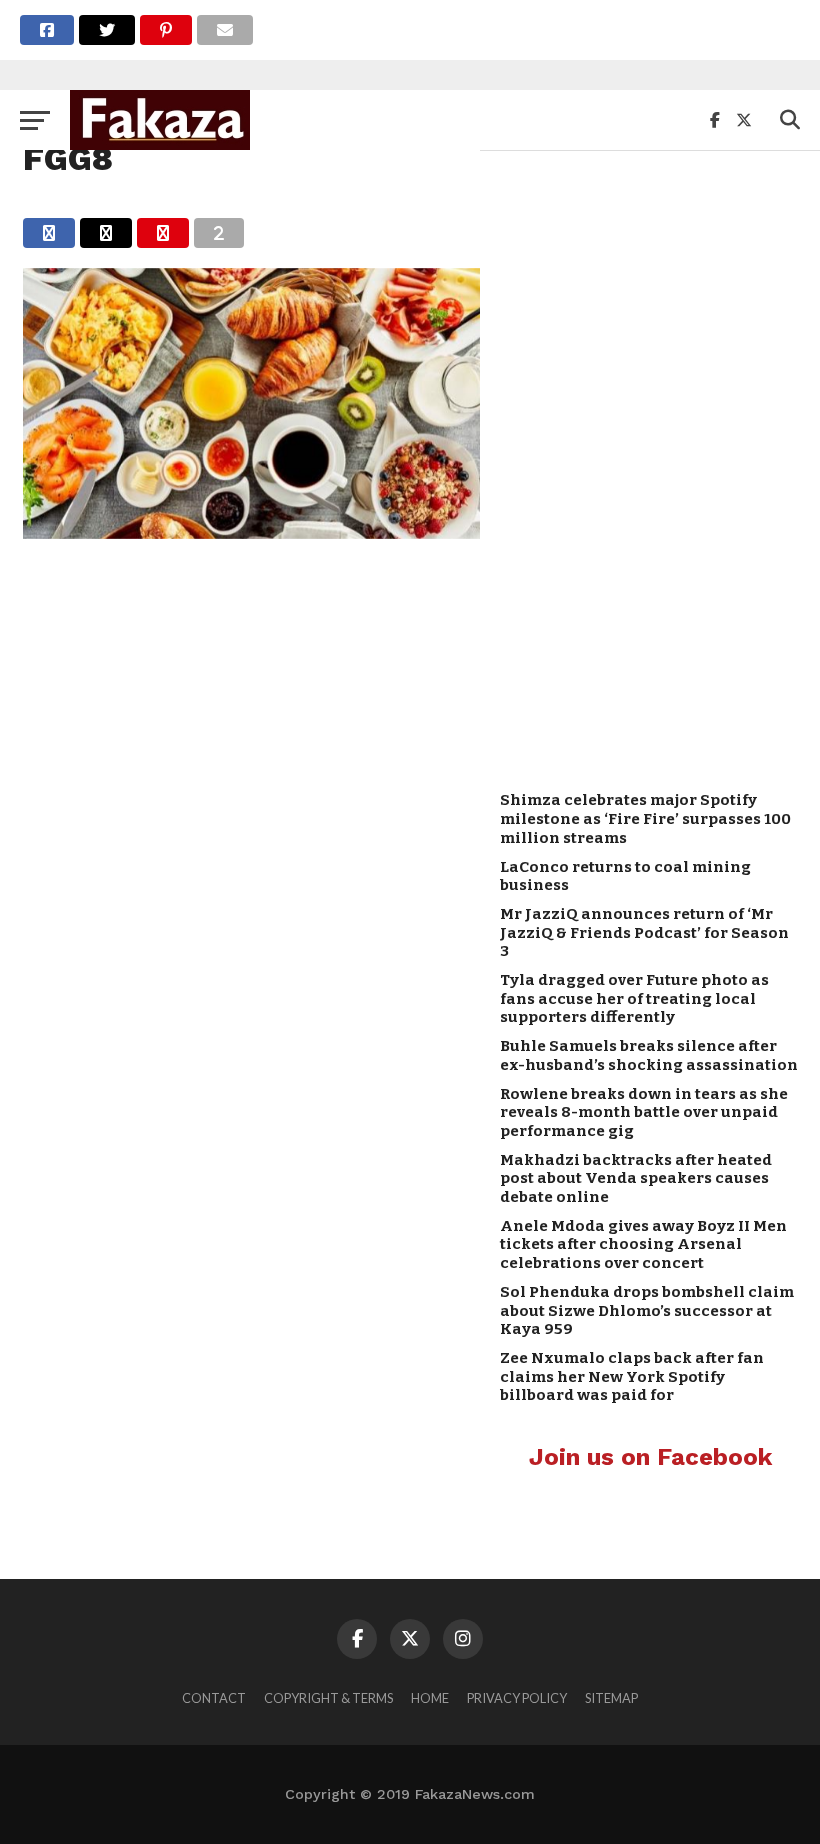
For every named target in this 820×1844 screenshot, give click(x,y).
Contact (214, 1698)
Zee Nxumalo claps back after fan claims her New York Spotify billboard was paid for (632, 1376)
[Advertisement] (650, 461)
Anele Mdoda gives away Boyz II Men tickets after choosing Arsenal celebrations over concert (643, 1244)
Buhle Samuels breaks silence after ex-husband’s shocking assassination (649, 1055)
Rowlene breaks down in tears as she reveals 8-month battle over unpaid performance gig (644, 1112)
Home (430, 1698)
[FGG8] (251, 532)
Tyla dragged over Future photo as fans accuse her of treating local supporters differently (634, 998)
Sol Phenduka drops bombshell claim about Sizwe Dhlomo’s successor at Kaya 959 (647, 1310)
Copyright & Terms (328, 1698)
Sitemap (611, 1698)
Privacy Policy (517, 1698)
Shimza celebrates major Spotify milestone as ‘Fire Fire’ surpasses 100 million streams (645, 818)
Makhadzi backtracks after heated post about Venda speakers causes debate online (636, 1178)
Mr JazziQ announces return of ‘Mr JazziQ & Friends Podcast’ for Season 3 (644, 932)
